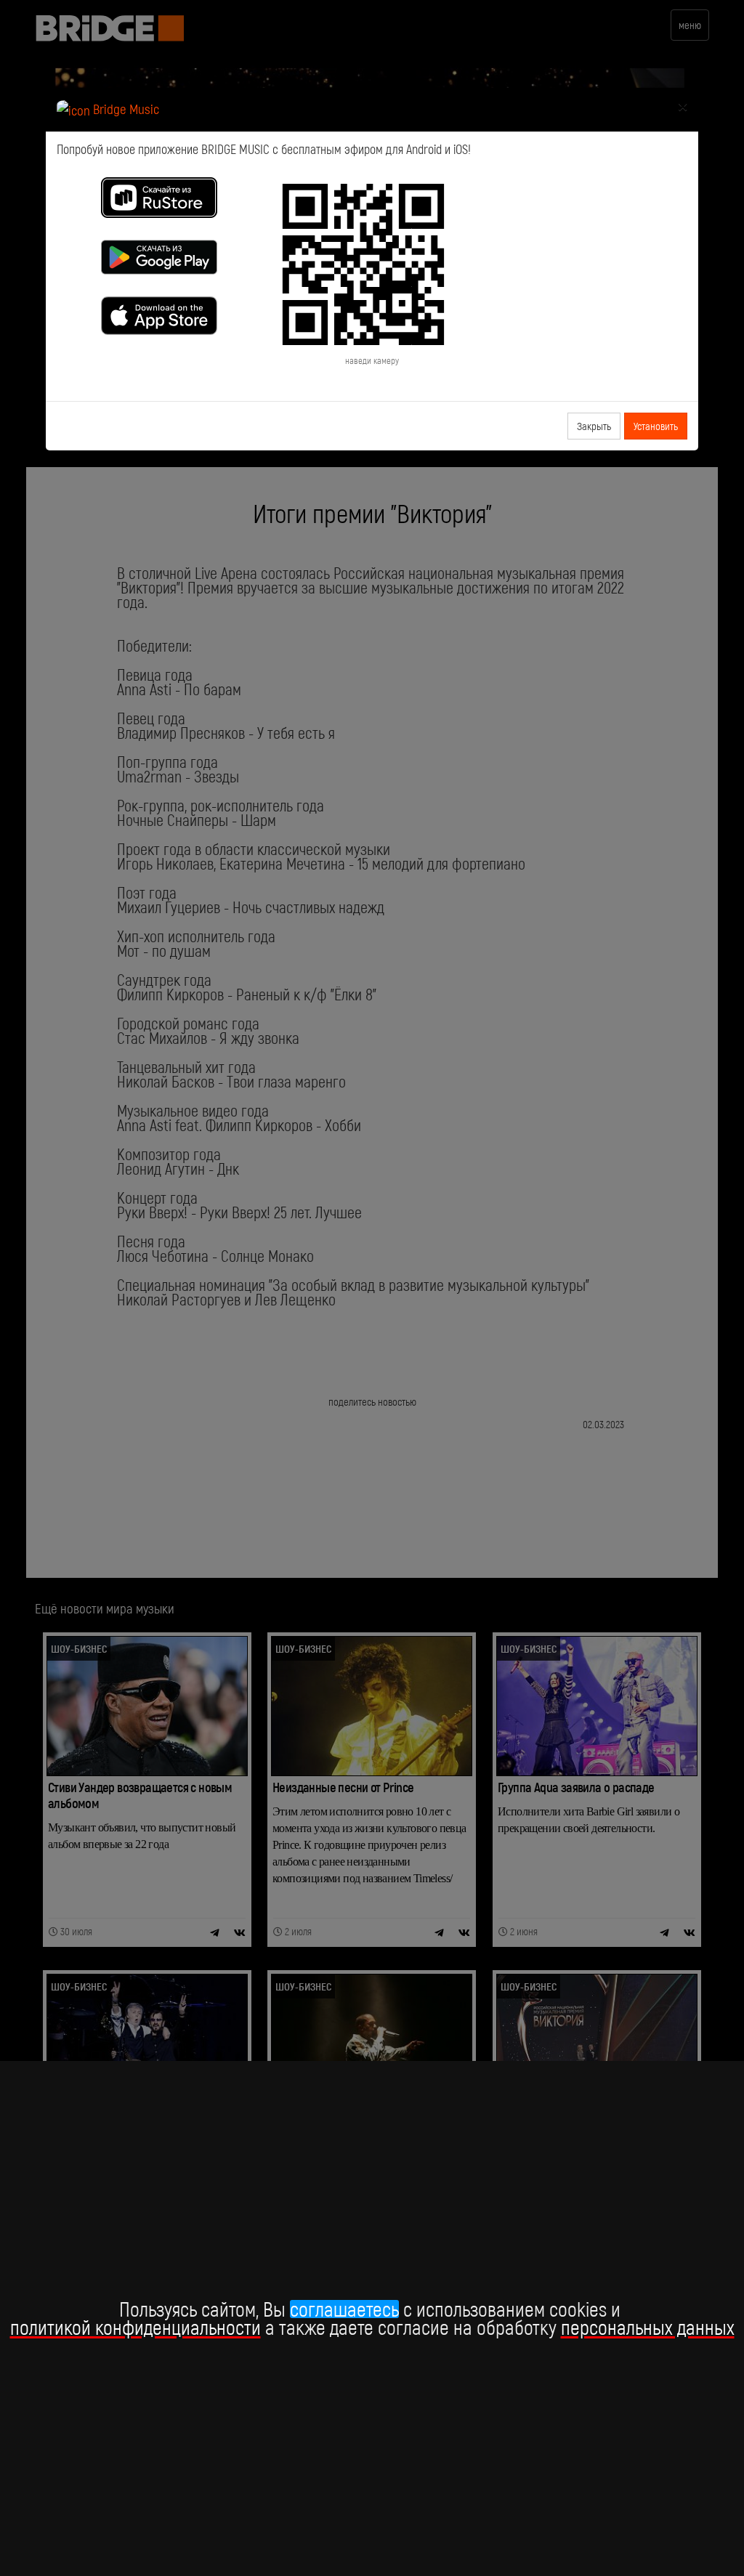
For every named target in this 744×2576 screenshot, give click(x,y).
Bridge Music (125, 109)
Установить (656, 426)
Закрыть (594, 426)
